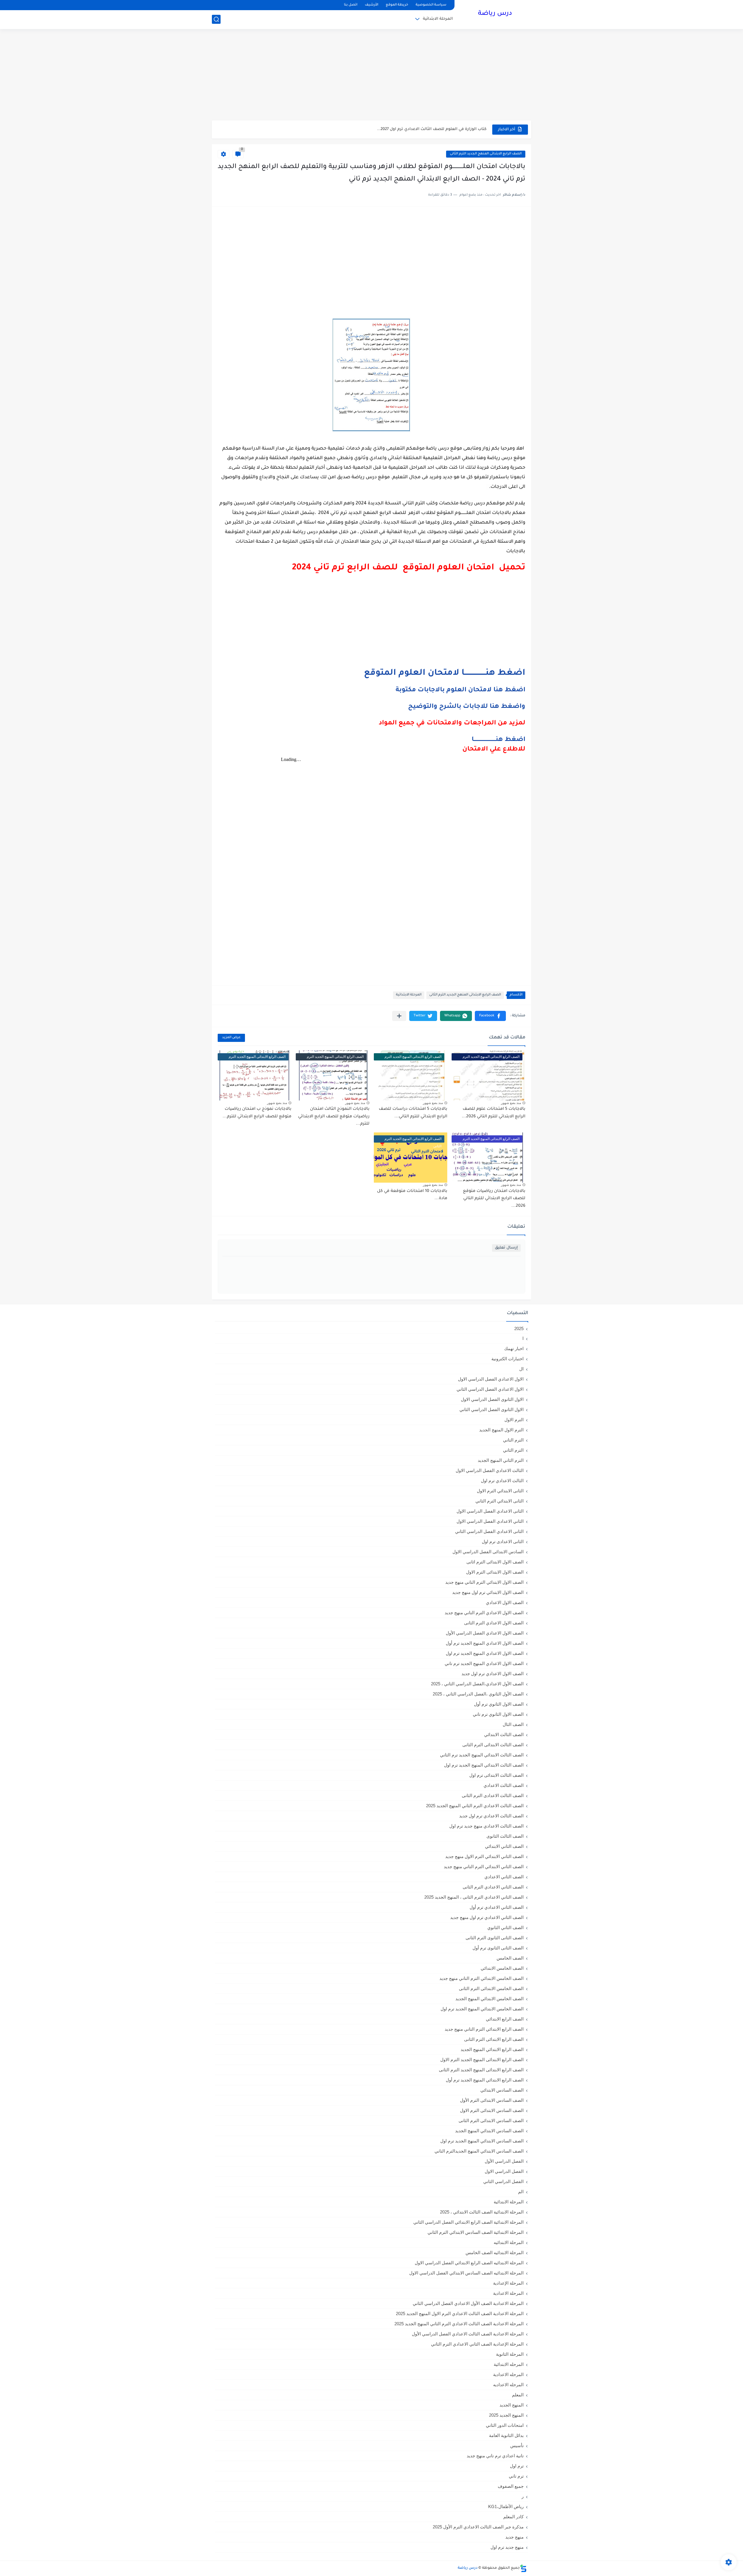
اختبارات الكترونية (507, 1359)
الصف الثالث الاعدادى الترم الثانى (493, 1795)
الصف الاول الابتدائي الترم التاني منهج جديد (484, 1582)
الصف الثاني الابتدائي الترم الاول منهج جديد (484, 1856)
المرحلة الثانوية (510, 2354)
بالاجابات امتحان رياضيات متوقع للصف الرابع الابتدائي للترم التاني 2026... (494, 1199)
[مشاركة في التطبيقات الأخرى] (399, 1016)
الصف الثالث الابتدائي (504, 1735)
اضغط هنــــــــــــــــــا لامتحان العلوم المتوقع (445, 673)
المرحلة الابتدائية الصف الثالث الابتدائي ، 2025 (482, 2212)
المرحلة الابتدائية (438, 19)
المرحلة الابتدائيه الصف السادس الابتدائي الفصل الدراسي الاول (466, 2273)
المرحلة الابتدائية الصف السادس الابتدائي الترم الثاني (476, 2232)
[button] (490, 1016)
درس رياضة (495, 14)
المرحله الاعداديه (508, 2385)
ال (521, 1369)
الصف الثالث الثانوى (505, 1836)
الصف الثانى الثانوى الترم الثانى (495, 1938)
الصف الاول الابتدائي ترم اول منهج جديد (488, 1592)
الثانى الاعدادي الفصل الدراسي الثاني (489, 1531)
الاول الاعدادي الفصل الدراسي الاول (491, 1379)
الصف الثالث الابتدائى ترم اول (496, 1775)
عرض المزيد (231, 1038)
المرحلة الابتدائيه (509, 2242)
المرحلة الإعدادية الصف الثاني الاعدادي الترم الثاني (477, 2344)
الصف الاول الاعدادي (505, 1602)
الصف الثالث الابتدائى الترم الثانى (493, 1745)
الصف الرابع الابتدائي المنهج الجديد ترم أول (485, 2080)
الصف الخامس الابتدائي (502, 1968)
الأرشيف (371, 5)
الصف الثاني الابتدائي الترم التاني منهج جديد (484, 1867)
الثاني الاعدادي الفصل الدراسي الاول (490, 1521)
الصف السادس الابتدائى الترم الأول (492, 2100)
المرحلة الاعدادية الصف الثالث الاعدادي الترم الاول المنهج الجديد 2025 (460, 2313)
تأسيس (517, 2446)
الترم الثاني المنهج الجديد (501, 1460)
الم (521, 2192)
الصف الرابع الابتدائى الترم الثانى (494, 2039)
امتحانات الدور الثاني (505, 2425)
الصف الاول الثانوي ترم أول (499, 1704)
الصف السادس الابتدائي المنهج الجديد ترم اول (482, 2141)
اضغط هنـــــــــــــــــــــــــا (498, 740)
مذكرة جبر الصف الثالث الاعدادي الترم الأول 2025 (478, 2527)
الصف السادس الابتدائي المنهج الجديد (489, 2131)
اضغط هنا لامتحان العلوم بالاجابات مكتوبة (460, 690)
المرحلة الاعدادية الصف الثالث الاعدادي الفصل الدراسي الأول (468, 2334)
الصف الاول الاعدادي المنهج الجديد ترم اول (485, 1653)
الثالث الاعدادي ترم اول (502, 1481)
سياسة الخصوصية (431, 5)
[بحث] (216, 19)
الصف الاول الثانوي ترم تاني (498, 1714)
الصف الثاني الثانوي (505, 1928)
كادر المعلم (513, 2517)
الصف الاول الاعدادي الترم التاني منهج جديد (484, 1613)
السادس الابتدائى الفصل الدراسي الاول (488, 1552)
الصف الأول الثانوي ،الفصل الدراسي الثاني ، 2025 (478, 1694)
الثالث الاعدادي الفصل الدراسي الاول (490, 1470)
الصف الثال (513, 1724)
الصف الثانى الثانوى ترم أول (498, 1948)
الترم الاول (514, 1420)
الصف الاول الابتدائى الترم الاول (495, 1572)
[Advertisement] (371, 75)
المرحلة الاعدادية (508, 2293)
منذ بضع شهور (511, 1103)
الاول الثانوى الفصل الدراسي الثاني (492, 1409)
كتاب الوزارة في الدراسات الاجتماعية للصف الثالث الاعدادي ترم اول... (424, 129)
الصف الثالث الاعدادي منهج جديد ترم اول (486, 1826)
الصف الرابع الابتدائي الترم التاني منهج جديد (484, 2029)
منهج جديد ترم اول (507, 2547)
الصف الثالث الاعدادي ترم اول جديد (491, 1816)
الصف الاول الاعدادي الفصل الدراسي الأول (485, 1633)
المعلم (518, 2395)
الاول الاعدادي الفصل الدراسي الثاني (490, 1389)
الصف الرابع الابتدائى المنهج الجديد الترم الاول (482, 2060)
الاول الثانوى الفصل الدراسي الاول (492, 1399)
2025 (519, 1328)
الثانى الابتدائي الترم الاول (500, 1491)
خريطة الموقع (397, 5)
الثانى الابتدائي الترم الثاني (499, 1501)
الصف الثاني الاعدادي (504, 1877)
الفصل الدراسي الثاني (503, 2181)
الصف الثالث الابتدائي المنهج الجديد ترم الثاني (482, 1755)
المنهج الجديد (512, 2405)
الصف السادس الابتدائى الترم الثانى (491, 2120)
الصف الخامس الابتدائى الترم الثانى (491, 1988)
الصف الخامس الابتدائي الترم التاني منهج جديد (481, 1978)
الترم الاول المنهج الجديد (501, 1430)
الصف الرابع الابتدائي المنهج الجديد (492, 2049)
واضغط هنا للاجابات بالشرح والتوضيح (467, 707)
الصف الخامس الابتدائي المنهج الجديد (489, 1999)
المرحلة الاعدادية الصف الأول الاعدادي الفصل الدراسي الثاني (468, 2303)
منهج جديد (514, 2537)
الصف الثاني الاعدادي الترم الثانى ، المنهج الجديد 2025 (474, 1897)
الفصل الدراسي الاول (504, 2171)
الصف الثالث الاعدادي (504, 1785)
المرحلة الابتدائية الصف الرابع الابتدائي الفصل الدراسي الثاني (468, 2222)
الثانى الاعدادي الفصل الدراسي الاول (490, 1511)
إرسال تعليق (506, 1248)
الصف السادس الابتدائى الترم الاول (492, 2110)
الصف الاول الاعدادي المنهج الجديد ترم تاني (484, 1663)
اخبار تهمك (514, 1349)
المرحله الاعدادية (508, 2374)
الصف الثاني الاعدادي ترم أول (497, 1907)
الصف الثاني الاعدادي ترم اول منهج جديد (487, 1917)
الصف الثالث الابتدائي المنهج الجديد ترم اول (484, 1765)
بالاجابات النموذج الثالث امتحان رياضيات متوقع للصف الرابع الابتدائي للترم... (334, 1117)
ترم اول (517, 2466)
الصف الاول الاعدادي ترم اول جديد (493, 1674)
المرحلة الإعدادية (508, 2283)
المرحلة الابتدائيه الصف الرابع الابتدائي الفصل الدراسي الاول (469, 2263)
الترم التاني (513, 1440)
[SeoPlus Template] (523, 2568)
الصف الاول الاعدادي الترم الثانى (494, 1623)
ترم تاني (516, 2476)
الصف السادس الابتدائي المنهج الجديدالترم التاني (479, 2151)
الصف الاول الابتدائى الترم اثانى (495, 1562)
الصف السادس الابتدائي (502, 2090)
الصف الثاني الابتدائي (504, 1846)
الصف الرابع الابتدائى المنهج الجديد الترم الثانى (486, 154)
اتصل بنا (351, 5)
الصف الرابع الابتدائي (505, 2019)
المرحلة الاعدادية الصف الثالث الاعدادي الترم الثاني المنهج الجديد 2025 (459, 2324)
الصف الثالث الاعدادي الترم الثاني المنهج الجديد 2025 (475, 1806)
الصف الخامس (510, 1958)
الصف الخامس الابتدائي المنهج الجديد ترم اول (482, 2009)
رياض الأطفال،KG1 (506, 2506)
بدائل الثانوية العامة (506, 2435)
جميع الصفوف (511, 2486)
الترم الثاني (513, 1450)
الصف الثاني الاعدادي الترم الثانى (493, 1887)
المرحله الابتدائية (509, 2364)
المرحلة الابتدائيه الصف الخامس (495, 2253)
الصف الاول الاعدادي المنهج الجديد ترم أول (485, 1643)
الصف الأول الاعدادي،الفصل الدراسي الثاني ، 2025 (477, 1684)
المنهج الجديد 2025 (506, 2415)
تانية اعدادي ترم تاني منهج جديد (495, 2456)
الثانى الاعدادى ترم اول (503, 1542)
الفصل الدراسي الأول (504, 2161)
